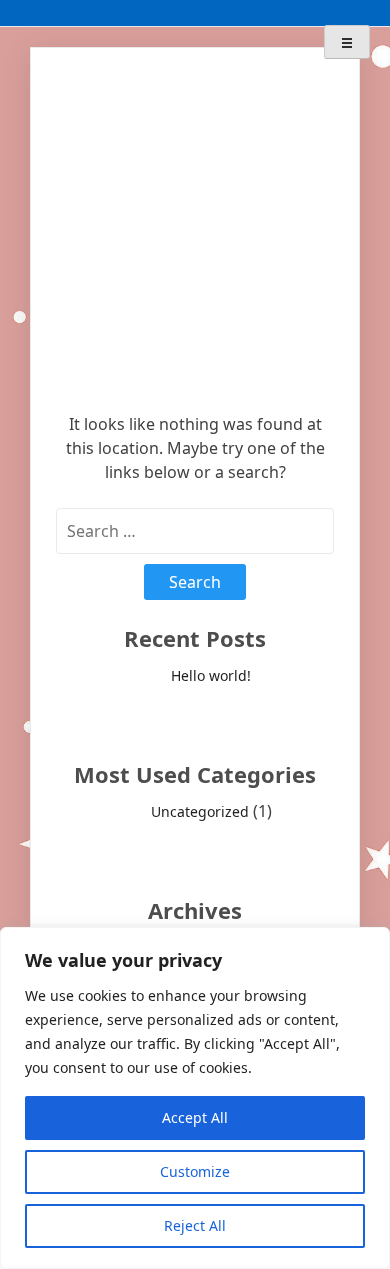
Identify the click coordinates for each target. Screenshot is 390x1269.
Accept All (195, 1117)
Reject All (195, 1225)
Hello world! (211, 675)
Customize (195, 1171)
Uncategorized (200, 811)
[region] (195, 1098)
